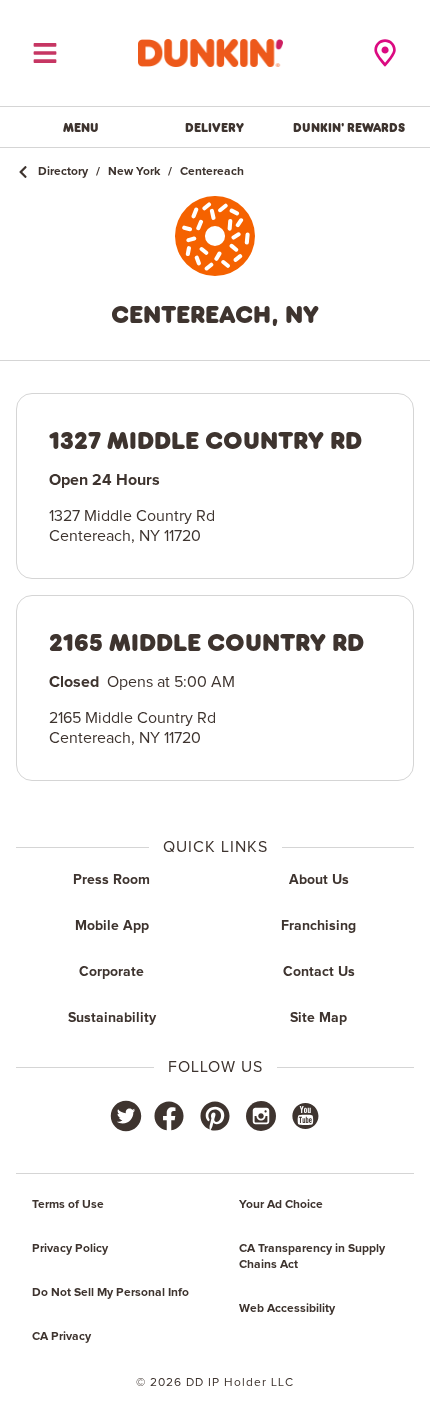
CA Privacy (61, 1337)
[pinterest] (215, 1116)
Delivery (214, 127)
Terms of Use (68, 1205)
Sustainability (112, 1018)
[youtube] (304, 1116)
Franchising (318, 926)
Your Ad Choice (281, 1205)
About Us (319, 880)
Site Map (318, 1018)
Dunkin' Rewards (349, 127)
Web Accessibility (287, 1309)
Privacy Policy (70, 1249)
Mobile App (112, 926)
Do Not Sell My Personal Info (110, 1293)
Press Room (111, 880)
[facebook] (169, 1116)
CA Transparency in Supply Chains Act (312, 1257)
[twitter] (126, 1116)
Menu (81, 127)
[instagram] (261, 1116)
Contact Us (319, 972)
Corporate (111, 972)
